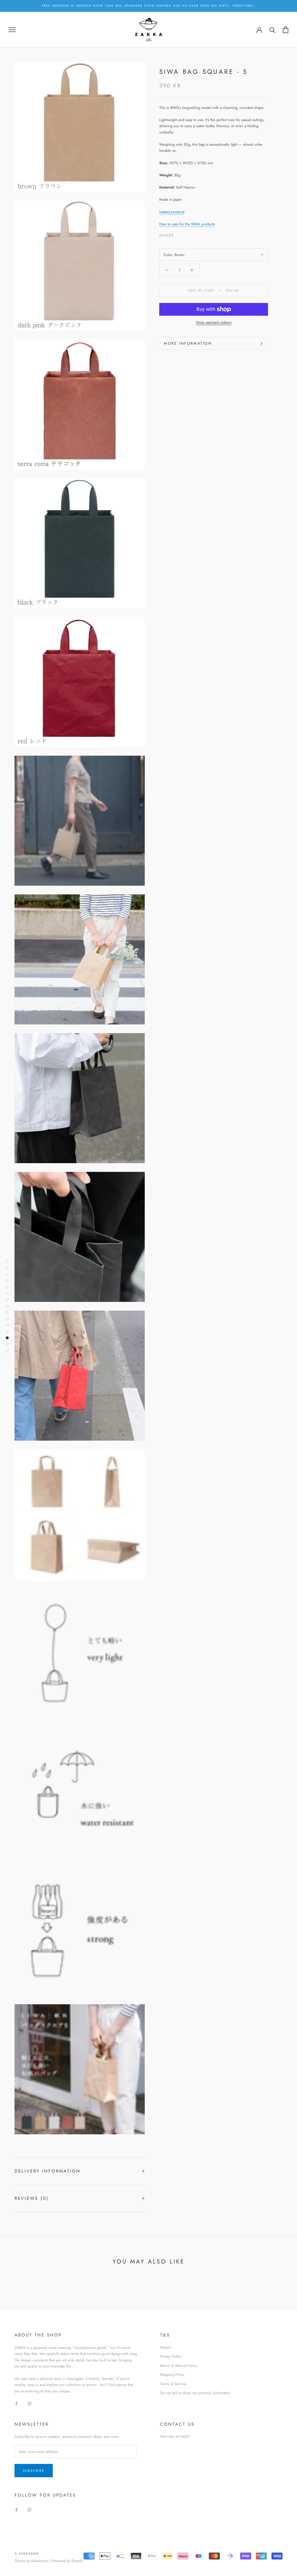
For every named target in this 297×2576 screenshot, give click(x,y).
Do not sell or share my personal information (195, 2393)
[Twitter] (187, 234)
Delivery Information (48, 2171)
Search (165, 2347)
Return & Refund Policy (179, 2366)
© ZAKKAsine (27, 2554)
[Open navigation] (12, 30)
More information (188, 343)
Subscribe (34, 2471)
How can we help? (175, 2436)
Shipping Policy (172, 2375)
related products (172, 212)
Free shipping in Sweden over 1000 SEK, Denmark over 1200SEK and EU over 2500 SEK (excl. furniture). (148, 6)
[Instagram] (29, 2403)
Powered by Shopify (67, 2561)
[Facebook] (180, 234)
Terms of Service (173, 2384)
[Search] (272, 30)
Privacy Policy (171, 2356)
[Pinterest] (195, 234)
